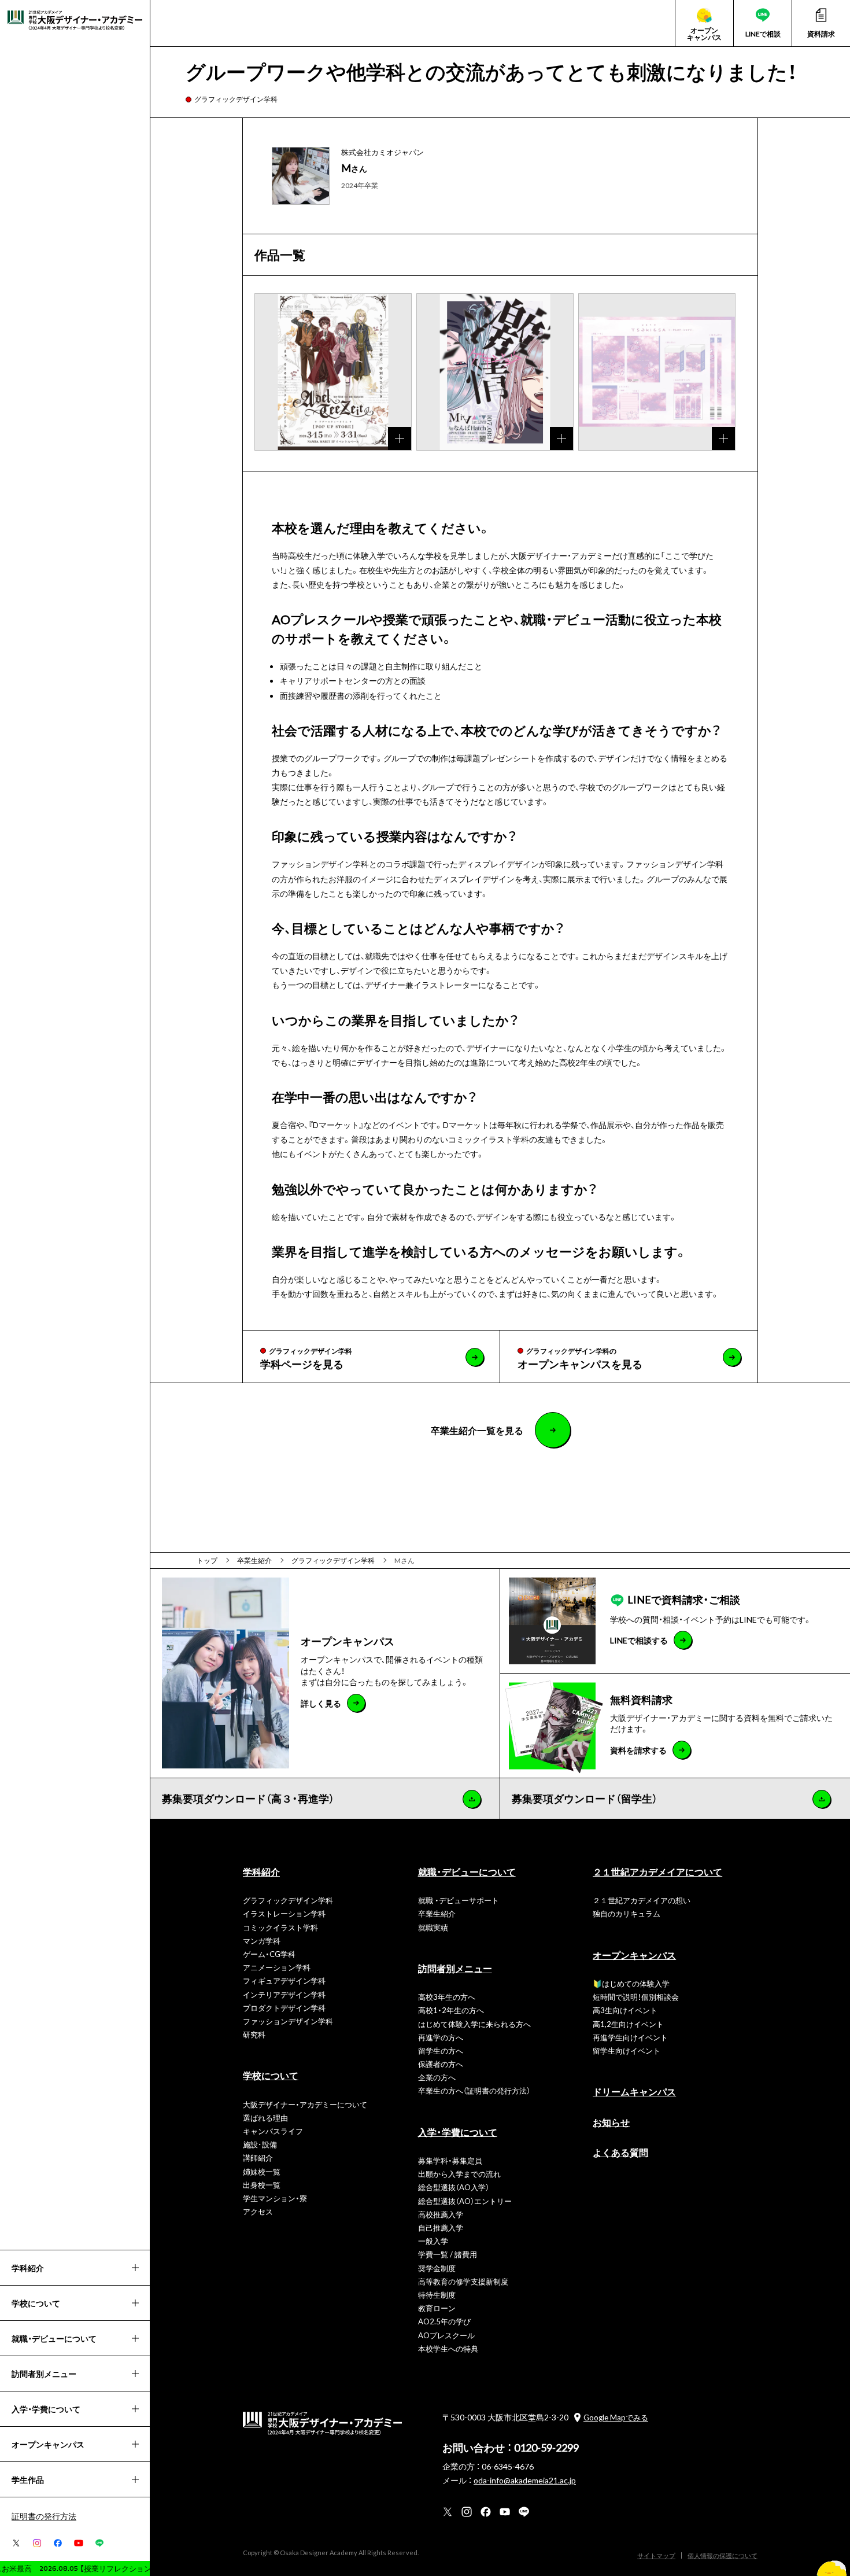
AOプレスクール (446, 2335)
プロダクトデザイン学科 (284, 2008)
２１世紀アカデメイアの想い (642, 1900)
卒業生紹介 (437, 1913)
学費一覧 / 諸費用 (448, 2254)
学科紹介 (261, 1871)
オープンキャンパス (634, 1955)
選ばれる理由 (265, 2118)
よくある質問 (620, 2152)
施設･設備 (260, 2144)
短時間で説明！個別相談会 (636, 1997)
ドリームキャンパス (634, 2091)
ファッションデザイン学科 (288, 2021)
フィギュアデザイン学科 (284, 1980)
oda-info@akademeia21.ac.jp (525, 2480)
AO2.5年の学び (444, 2321)
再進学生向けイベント (630, 2037)
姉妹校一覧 (262, 2171)
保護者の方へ (441, 2064)
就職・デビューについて (467, 1871)
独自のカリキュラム (627, 1913)
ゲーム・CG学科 (269, 1954)
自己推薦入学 (441, 2227)
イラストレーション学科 (284, 1913)
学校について (271, 2075)
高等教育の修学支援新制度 (463, 2281)
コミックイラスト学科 (280, 1927)
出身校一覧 (262, 2185)
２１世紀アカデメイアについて (657, 1871)
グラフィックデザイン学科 (236, 99)
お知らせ (611, 2122)
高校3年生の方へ (447, 1997)
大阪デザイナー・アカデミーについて (305, 2104)
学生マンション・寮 (275, 2198)
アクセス (258, 2211)
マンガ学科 (262, 1941)
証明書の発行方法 (44, 2516)
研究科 (254, 2034)
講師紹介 (258, 2157)
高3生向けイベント (625, 2010)
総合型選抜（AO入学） (454, 2187)
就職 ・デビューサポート (459, 1900)
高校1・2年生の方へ (451, 2010)
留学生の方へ (441, 2050)
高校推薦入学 (441, 2214)
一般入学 (433, 2241)
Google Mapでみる (616, 2417)
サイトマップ (656, 2555)
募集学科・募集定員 (450, 2160)
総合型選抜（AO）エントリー (465, 2201)
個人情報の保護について (722, 2555)
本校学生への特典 (448, 2348)
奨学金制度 (437, 2268)
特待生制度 (437, 2295)
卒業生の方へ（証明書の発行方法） (474, 2090)
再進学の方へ (441, 2037)
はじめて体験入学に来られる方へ (474, 2024)
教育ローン (437, 2308)
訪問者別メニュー (455, 1968)
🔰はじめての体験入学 (631, 1983)
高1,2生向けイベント (628, 2024)
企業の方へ (437, 2077)
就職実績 (433, 1927)
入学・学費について (458, 2132)
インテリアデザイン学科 (284, 1994)
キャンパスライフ (273, 2131)
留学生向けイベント (627, 2050)
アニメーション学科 (277, 1967)
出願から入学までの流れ (459, 2174)
